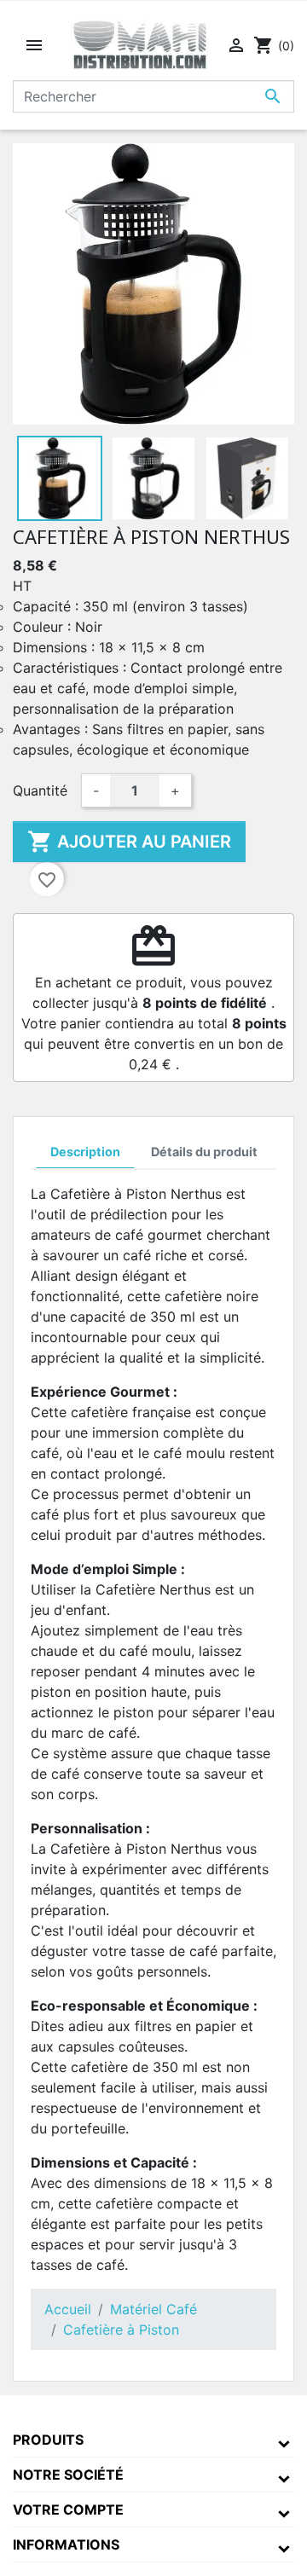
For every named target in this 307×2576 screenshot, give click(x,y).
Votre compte (68, 2509)
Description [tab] (85, 1152)
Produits (48, 2440)
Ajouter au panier (129, 842)
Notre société (68, 2475)
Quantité (40, 790)
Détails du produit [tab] (204, 1152)
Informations (66, 2544)
